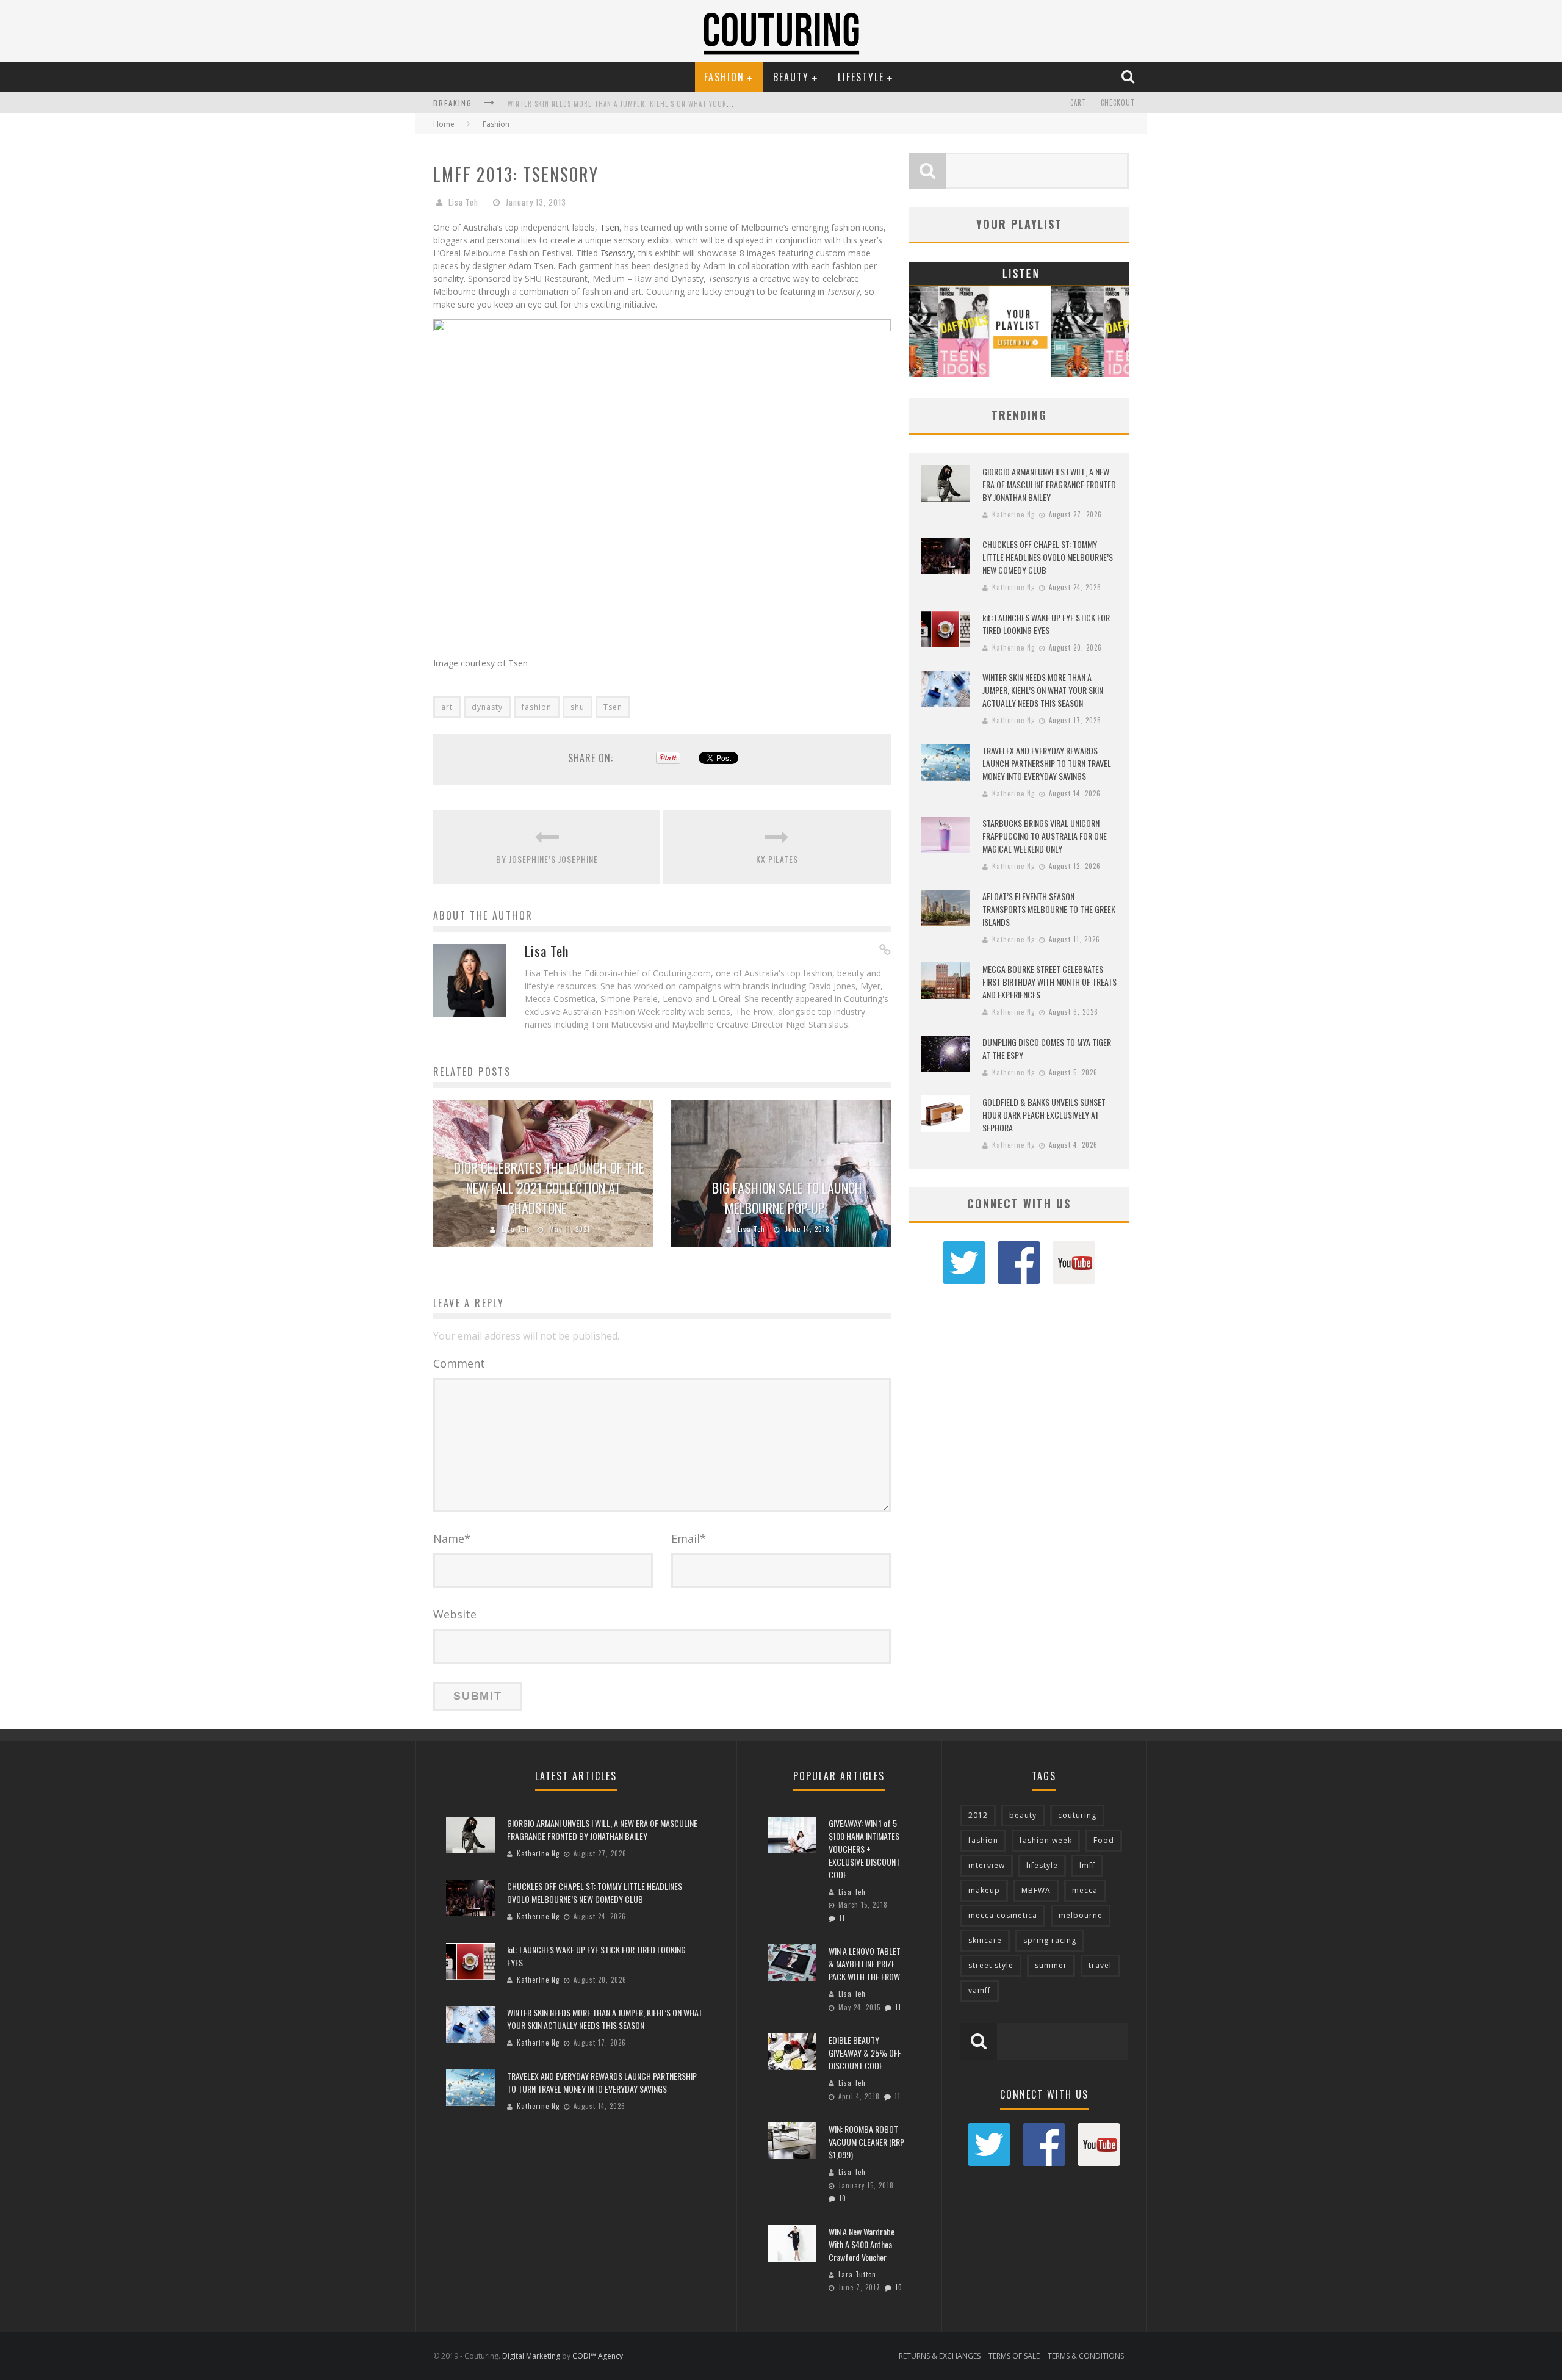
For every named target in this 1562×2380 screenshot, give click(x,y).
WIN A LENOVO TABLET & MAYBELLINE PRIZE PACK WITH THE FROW (865, 1964)
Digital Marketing (531, 2356)
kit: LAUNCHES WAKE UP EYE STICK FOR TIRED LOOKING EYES (1046, 624)
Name (452, 1538)
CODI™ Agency (598, 2356)
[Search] (1129, 76)
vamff (980, 1990)
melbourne (1081, 1915)
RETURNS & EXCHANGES (940, 2356)
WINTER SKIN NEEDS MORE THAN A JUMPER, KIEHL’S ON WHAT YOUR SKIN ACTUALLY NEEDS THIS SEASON (675, 104)
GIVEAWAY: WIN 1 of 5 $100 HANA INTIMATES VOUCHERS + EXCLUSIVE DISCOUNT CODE (864, 1849)
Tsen (610, 227)
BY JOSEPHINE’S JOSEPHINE (547, 859)
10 (843, 2198)
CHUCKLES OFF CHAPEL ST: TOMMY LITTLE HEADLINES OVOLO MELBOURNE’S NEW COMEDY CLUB (1048, 557)
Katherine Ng (1013, 514)
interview (987, 1865)
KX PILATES (777, 859)
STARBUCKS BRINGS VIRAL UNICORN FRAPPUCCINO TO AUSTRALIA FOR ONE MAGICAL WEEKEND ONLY (1045, 836)
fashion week (1046, 1840)
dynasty (487, 707)
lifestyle (1042, 1865)
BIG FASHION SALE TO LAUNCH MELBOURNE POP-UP (787, 1198)
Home (444, 124)
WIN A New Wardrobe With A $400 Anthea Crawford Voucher (862, 2244)
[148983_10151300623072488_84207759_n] (662, 642)
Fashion (724, 77)
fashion (537, 707)
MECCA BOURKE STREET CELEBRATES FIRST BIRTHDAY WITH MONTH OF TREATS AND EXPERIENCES (1049, 982)
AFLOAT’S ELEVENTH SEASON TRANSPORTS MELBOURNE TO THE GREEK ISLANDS (1049, 909)
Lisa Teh (463, 202)
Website (455, 1614)
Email (689, 1538)
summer (1051, 1965)
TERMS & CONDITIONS (1086, 2356)
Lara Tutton (857, 2274)
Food (1104, 1840)
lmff (1087, 1865)
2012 (978, 1815)
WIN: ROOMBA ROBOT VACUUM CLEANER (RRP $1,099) (866, 2142)
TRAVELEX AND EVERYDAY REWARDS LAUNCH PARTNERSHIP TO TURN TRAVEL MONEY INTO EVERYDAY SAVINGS (1047, 763)
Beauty (791, 77)
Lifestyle (861, 77)
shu (578, 707)
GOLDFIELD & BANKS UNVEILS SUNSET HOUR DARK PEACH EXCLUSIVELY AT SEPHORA (1044, 1115)
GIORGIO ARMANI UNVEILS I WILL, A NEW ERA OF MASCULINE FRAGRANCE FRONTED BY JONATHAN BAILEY (1049, 484)
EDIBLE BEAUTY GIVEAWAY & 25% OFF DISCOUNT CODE (865, 2053)
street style (991, 1965)
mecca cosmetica (1003, 1915)
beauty (1023, 1815)
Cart (1078, 103)
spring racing (1050, 1940)
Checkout (1118, 103)
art (447, 707)
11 (842, 1918)
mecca (1085, 1890)
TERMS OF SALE (1014, 2356)
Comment (459, 1363)
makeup (984, 1890)
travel (1100, 1965)
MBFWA (1036, 1890)
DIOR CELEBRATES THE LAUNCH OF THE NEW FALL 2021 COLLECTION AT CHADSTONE (549, 1188)
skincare (985, 1940)
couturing (1077, 1815)
